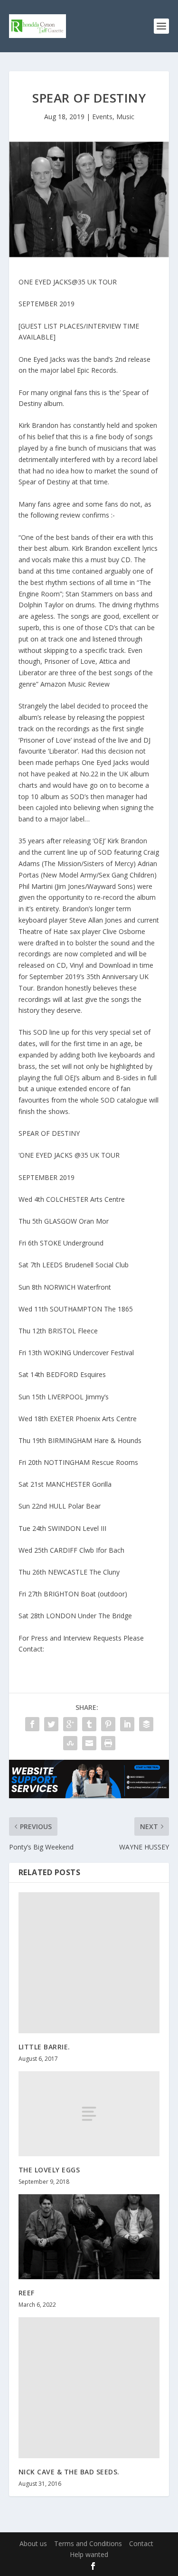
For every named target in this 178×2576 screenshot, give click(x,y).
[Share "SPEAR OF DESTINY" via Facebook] (32, 1724)
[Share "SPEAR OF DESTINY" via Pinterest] (108, 1724)
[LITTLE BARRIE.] (89, 1963)
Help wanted (89, 2554)
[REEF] (89, 2237)
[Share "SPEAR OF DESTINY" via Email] (89, 1743)
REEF (27, 2293)
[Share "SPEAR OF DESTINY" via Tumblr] (89, 1724)
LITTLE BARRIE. (44, 2047)
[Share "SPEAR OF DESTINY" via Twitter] (51, 1724)
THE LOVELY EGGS (49, 2170)
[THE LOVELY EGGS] (89, 2114)
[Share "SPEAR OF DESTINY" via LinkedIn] (127, 1724)
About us (33, 2543)
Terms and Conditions (88, 2543)
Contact (141, 2543)
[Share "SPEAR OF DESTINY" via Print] (108, 1743)
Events (102, 117)
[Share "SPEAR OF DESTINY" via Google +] (70, 1724)
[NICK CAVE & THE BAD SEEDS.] (89, 2388)
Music (125, 117)
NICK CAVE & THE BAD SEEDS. (69, 2472)
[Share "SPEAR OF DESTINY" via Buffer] (146, 1724)
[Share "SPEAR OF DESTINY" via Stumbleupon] (70, 1743)
